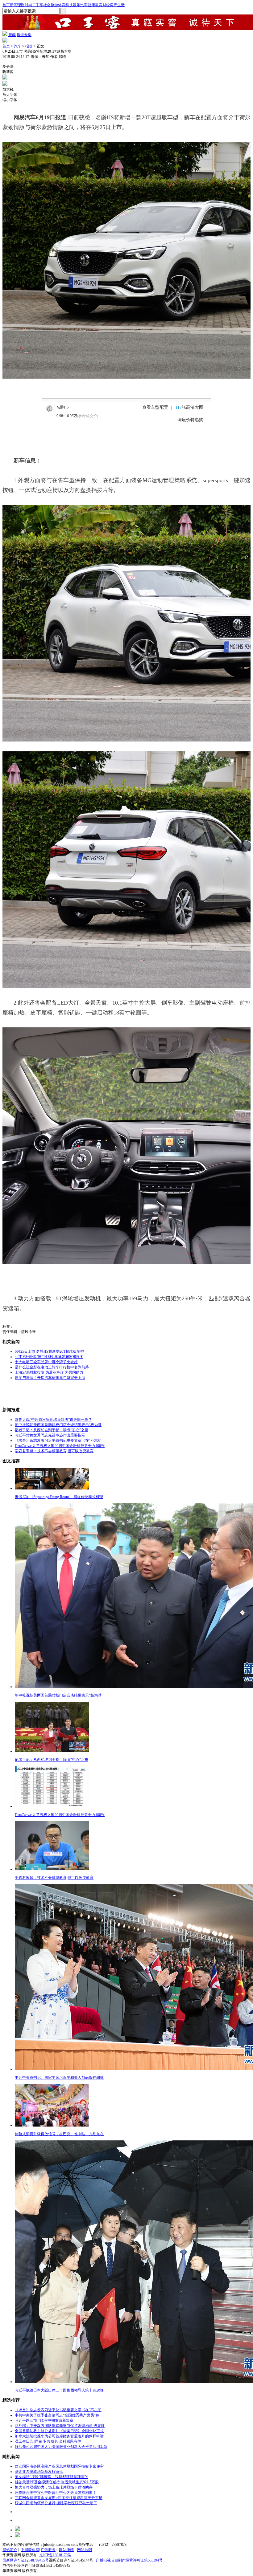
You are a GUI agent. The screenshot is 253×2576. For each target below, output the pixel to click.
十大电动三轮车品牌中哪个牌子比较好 (46, 1362)
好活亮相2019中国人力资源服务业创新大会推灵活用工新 (61, 2447)
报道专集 (24, 35)
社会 (47, 5)
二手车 (38, 5)
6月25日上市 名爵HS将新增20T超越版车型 (49, 1351)
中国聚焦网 (30, 2550)
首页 (6, 5)
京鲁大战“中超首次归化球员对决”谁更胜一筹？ (53, 1420)
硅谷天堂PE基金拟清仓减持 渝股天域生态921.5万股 (57, 2482)
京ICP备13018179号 (55, 2555)
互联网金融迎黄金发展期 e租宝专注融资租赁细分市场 (59, 2498)
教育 (99, 5)
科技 (69, 5)
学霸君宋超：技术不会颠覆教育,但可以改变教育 (54, 1451)
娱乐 (77, 5)
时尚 (28, 5)
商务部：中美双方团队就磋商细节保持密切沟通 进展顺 (60, 2426)
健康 (91, 5)
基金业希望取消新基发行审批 (39, 2472)
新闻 (14, 5)
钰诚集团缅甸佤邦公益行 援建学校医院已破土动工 (56, 2503)
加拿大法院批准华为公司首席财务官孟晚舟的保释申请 (59, 2436)
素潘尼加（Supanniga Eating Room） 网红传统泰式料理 (59, 1497)
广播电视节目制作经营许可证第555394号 (129, 2560)
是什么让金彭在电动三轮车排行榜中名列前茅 (52, 1367)
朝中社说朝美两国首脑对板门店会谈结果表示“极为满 (58, 1425)
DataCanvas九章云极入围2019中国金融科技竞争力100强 (60, 1446)
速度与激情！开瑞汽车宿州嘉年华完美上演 (50, 1378)
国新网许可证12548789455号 (26, 2560)
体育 (62, 5)
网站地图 (85, 2550)
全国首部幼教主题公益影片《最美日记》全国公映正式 (59, 2431)
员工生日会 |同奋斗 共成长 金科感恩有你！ (50, 2441)
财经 (106, 5)
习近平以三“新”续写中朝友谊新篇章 (44, 2420)
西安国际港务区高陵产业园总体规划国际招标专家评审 (59, 2466)
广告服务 (48, 2550)
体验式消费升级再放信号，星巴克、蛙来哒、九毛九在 (59, 2134)
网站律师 (66, 2550)
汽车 (84, 5)
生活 (121, 5)
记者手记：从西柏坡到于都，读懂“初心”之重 (52, 1430)
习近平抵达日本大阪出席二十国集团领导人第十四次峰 (59, 2390)
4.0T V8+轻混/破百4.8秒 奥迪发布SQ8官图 (49, 1357)
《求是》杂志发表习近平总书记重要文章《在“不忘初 (58, 1440)
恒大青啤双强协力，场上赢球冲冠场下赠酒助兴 (54, 2487)
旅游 (54, 5)
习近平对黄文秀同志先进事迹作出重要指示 (50, 1435)
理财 (21, 5)
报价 (29, 46)
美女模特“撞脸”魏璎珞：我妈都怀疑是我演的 (52, 2477)
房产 (114, 5)
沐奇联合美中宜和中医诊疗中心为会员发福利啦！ (56, 2493)
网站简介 (10, 2550)
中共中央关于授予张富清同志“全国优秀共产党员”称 (57, 2415)
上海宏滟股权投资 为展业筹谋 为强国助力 (49, 1372)
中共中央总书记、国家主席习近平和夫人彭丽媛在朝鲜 (59, 2078)
